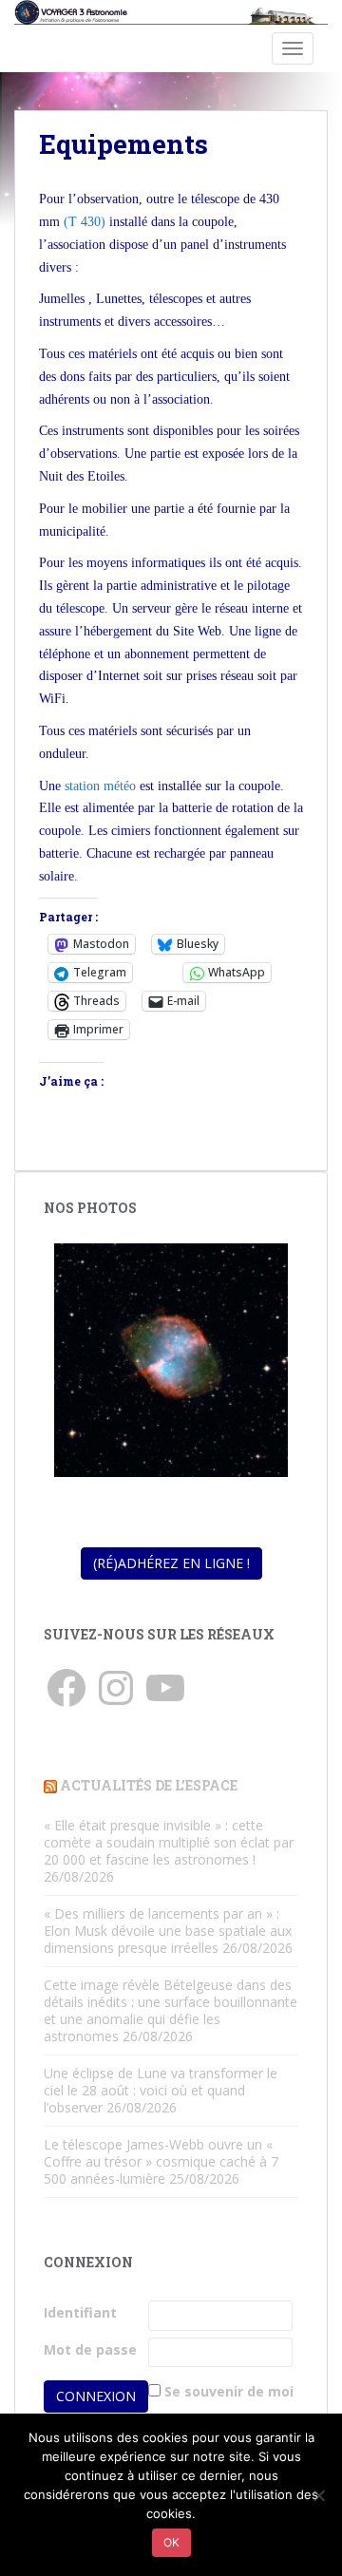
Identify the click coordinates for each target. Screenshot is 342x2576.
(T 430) (86, 222)
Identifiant (80, 2312)
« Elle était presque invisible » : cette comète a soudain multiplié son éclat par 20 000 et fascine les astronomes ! (169, 1842)
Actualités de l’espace (149, 1785)
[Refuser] (318, 2495)
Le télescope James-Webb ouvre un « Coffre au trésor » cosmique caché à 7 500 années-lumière (161, 2161)
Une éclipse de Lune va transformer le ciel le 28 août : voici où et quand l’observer (161, 2090)
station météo (100, 786)
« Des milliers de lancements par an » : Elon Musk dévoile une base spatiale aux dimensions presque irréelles (168, 1931)
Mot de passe (90, 2349)
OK (171, 2542)
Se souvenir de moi (229, 2391)
